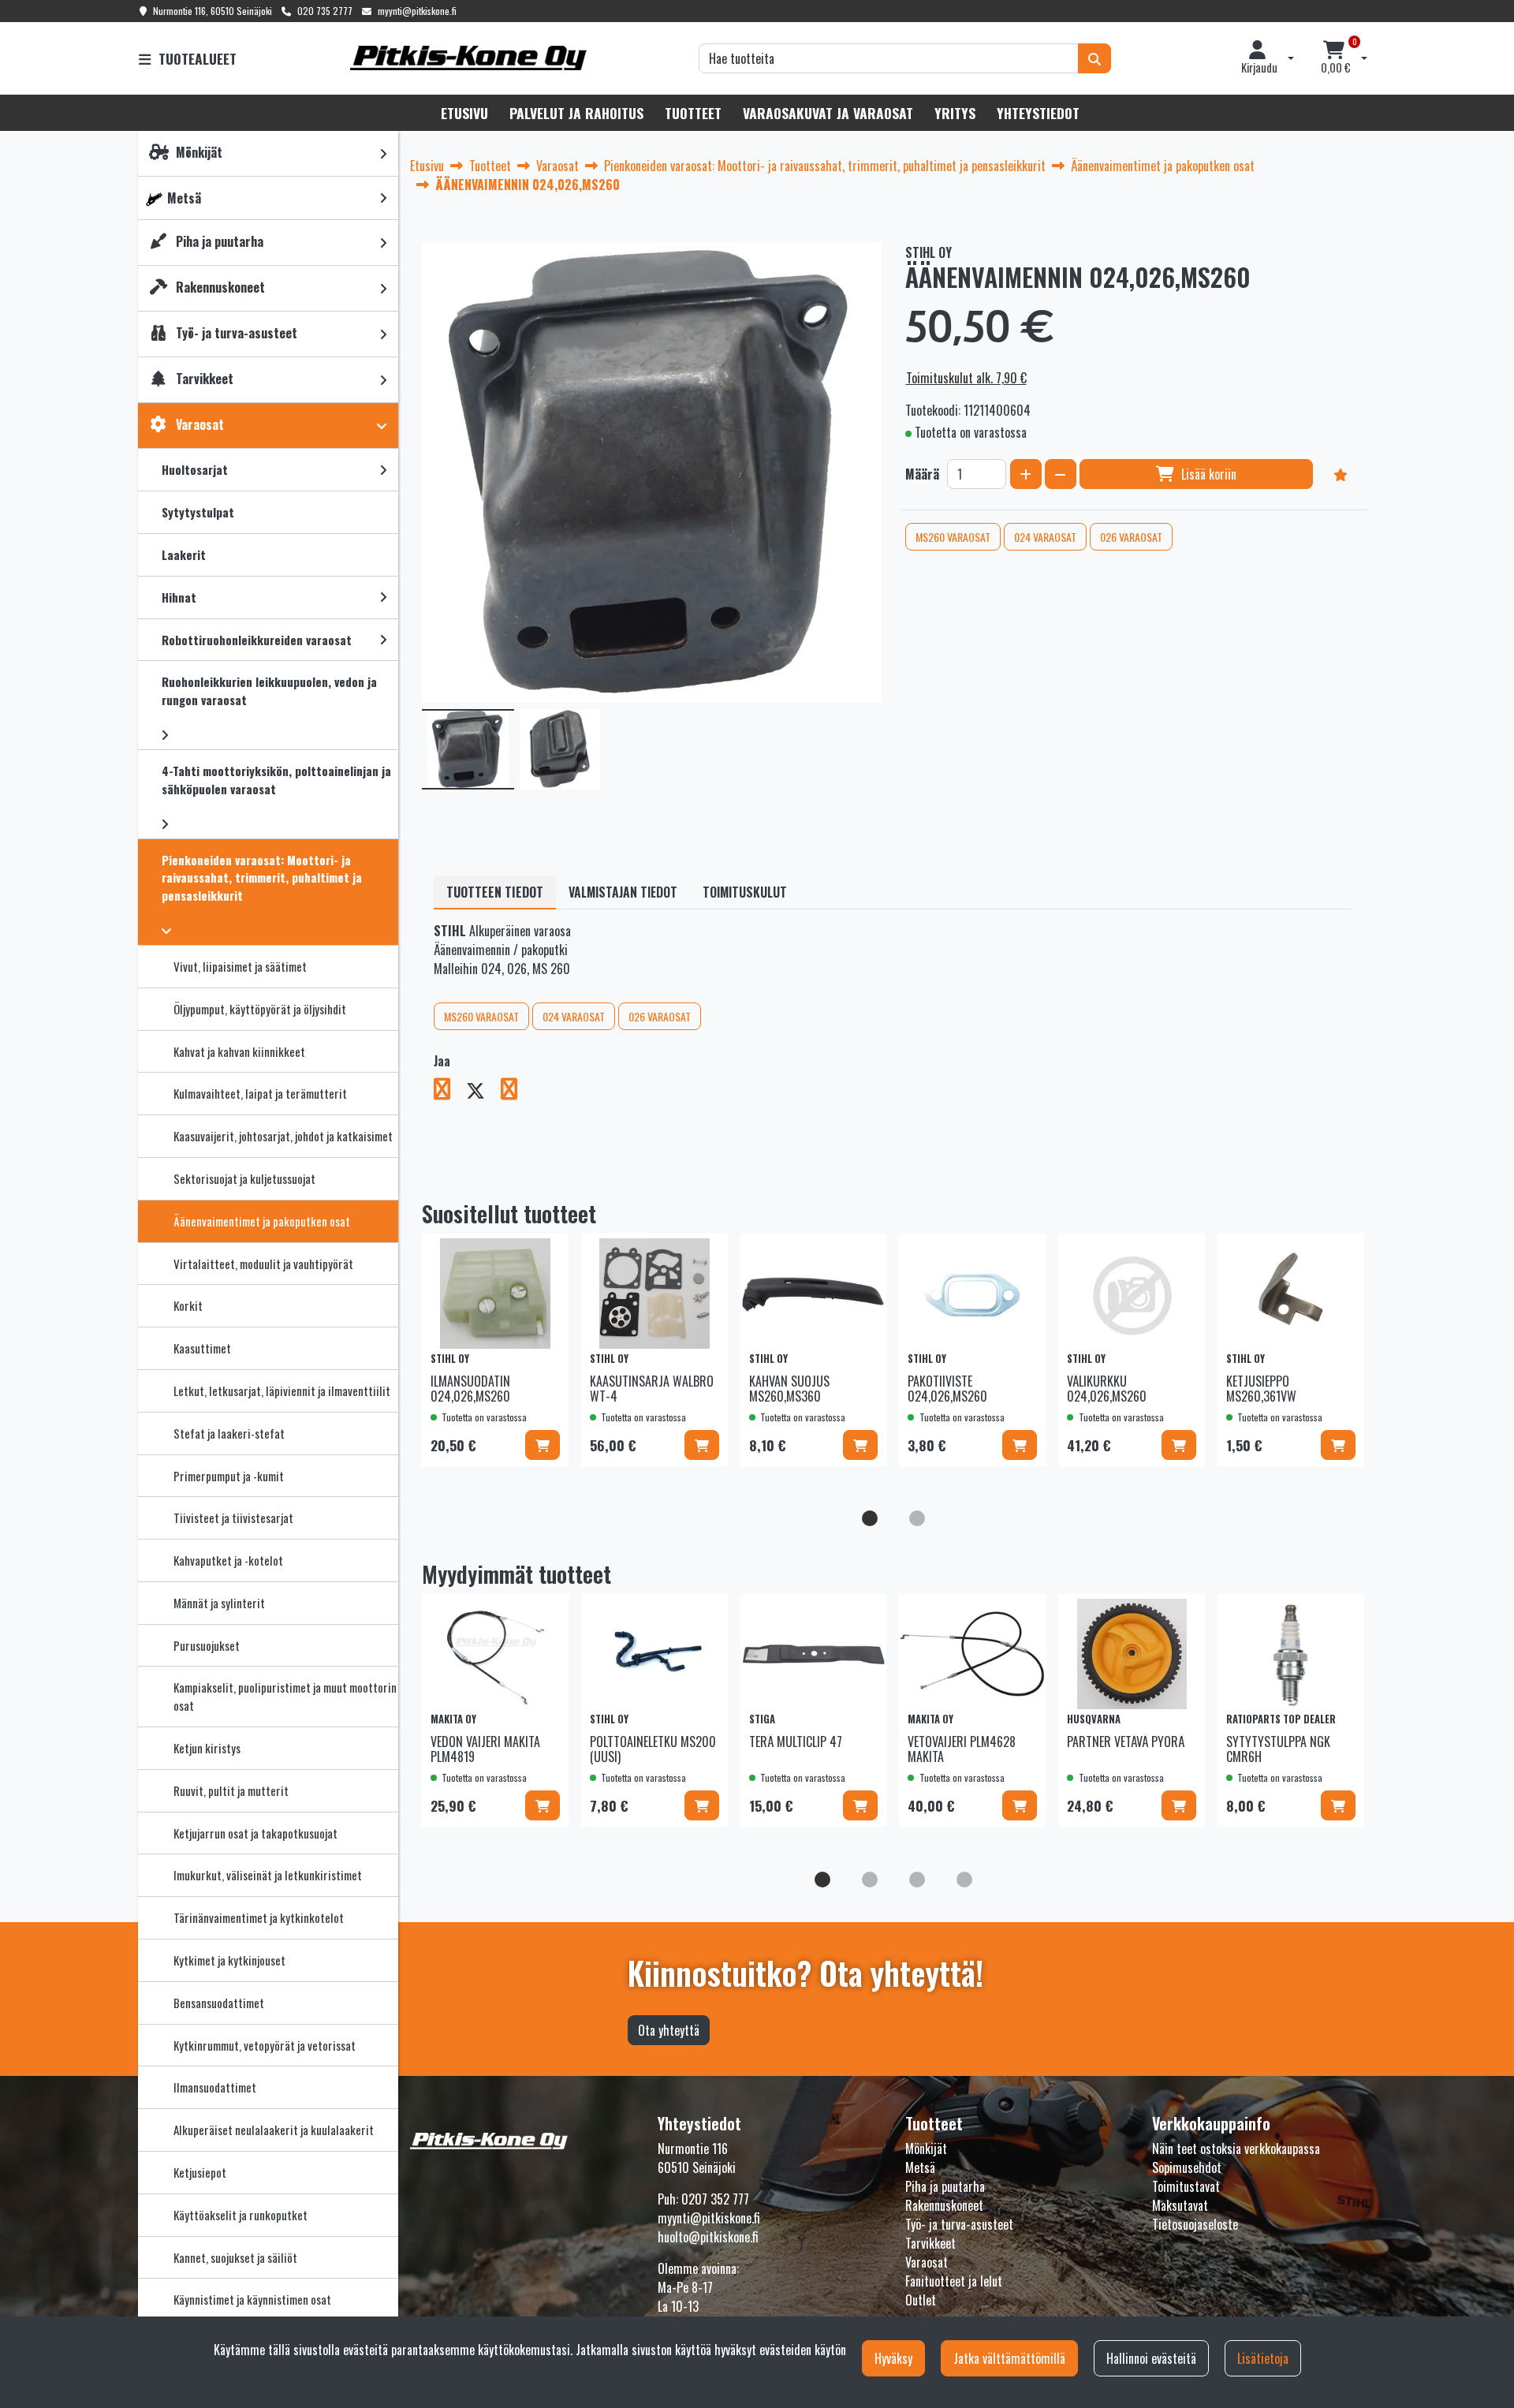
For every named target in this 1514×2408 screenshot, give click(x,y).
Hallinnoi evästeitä (1151, 2358)
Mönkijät (926, 2149)
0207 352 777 (715, 2199)
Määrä (922, 474)
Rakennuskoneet (944, 2205)
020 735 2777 (325, 11)
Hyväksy (893, 2358)
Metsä (920, 2167)
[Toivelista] (1341, 474)
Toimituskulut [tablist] (745, 892)
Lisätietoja (1263, 2358)
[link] (383, 153)
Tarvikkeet (930, 2243)
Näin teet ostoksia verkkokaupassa (1236, 2149)
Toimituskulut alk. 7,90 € (966, 378)
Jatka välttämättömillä (1009, 2358)
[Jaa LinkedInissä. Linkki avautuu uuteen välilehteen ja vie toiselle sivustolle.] (515, 1092)
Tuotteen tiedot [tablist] (495, 892)
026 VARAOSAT (1131, 537)
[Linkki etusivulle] (468, 58)
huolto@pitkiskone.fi (708, 2237)
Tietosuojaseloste (1195, 2224)
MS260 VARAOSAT (953, 537)
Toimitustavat (1186, 2186)
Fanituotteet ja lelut (954, 2281)
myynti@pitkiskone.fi (417, 11)
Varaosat (927, 2262)
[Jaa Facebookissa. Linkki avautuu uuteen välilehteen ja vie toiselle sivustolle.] (450, 1092)
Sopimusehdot (1187, 2167)
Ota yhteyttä (669, 2030)
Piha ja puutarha (945, 2186)
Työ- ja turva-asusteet (959, 2224)
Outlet (921, 2300)
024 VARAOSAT (1045, 537)
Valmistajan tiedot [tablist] (623, 892)
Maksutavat (1180, 2205)
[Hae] (1094, 58)
